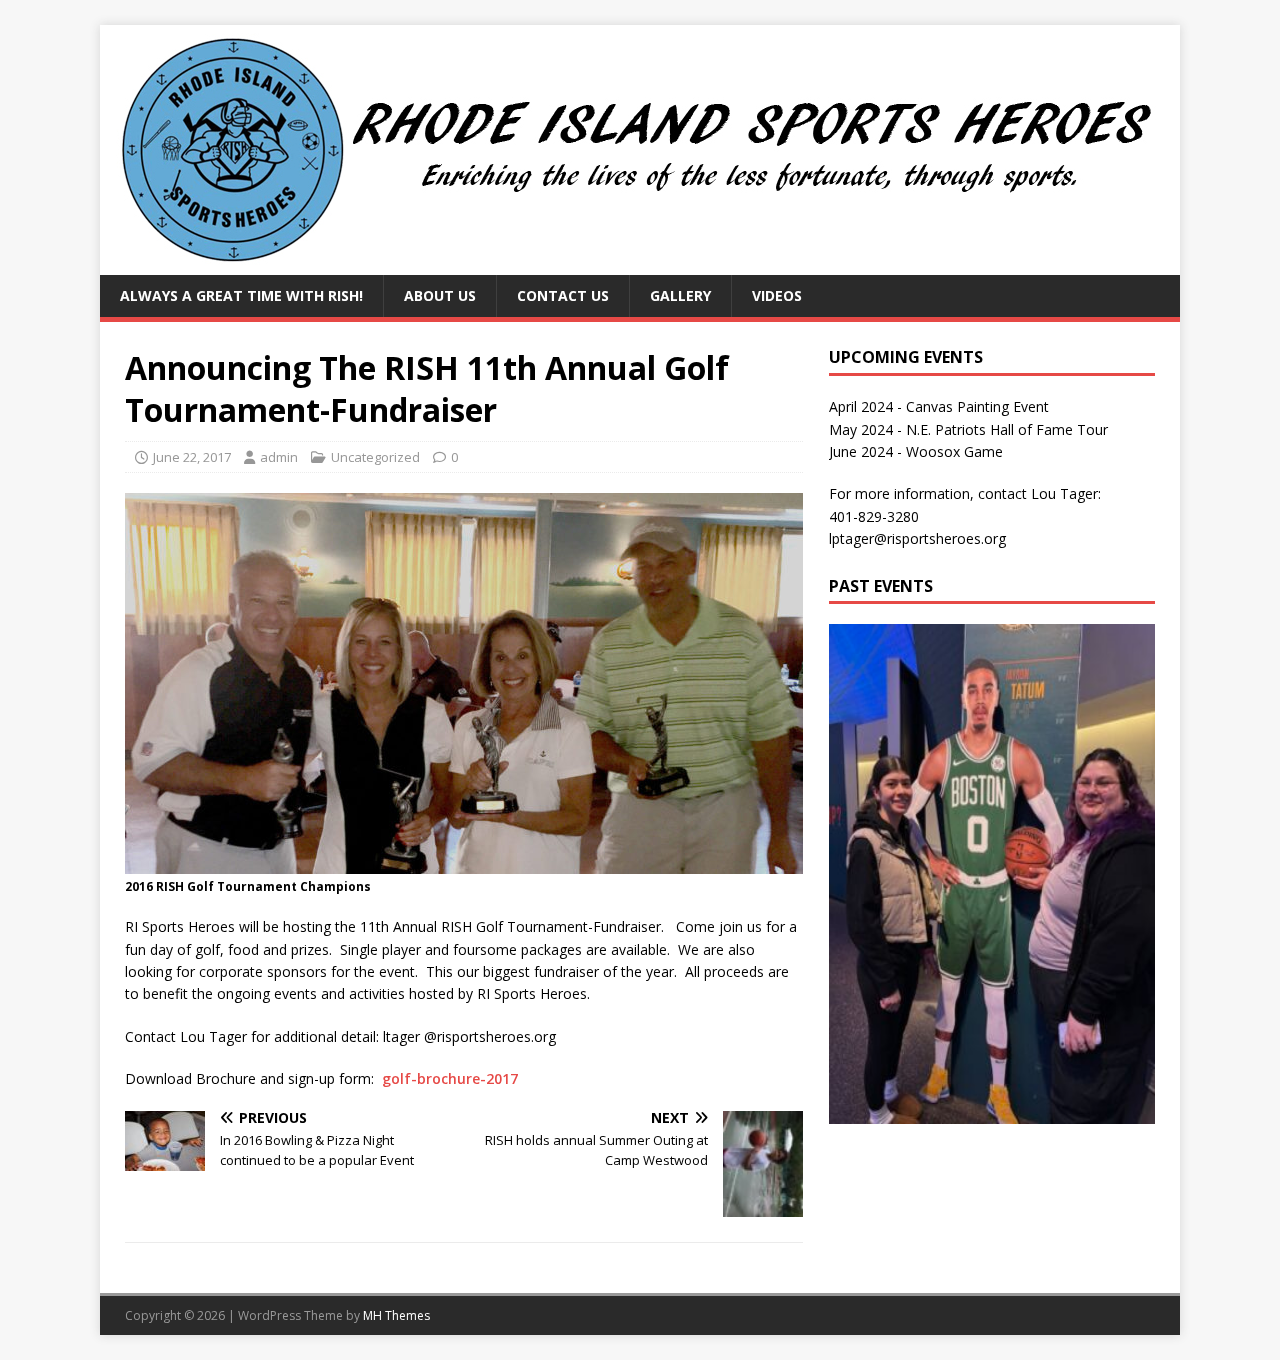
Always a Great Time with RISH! (241, 295)
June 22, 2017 (192, 457)
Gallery (680, 295)
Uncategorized (375, 457)
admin (279, 457)
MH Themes (396, 1315)
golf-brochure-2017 (450, 1078)
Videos (777, 295)
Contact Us (563, 295)
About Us (440, 295)
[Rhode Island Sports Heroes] (640, 263)
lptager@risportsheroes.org (917, 538)
